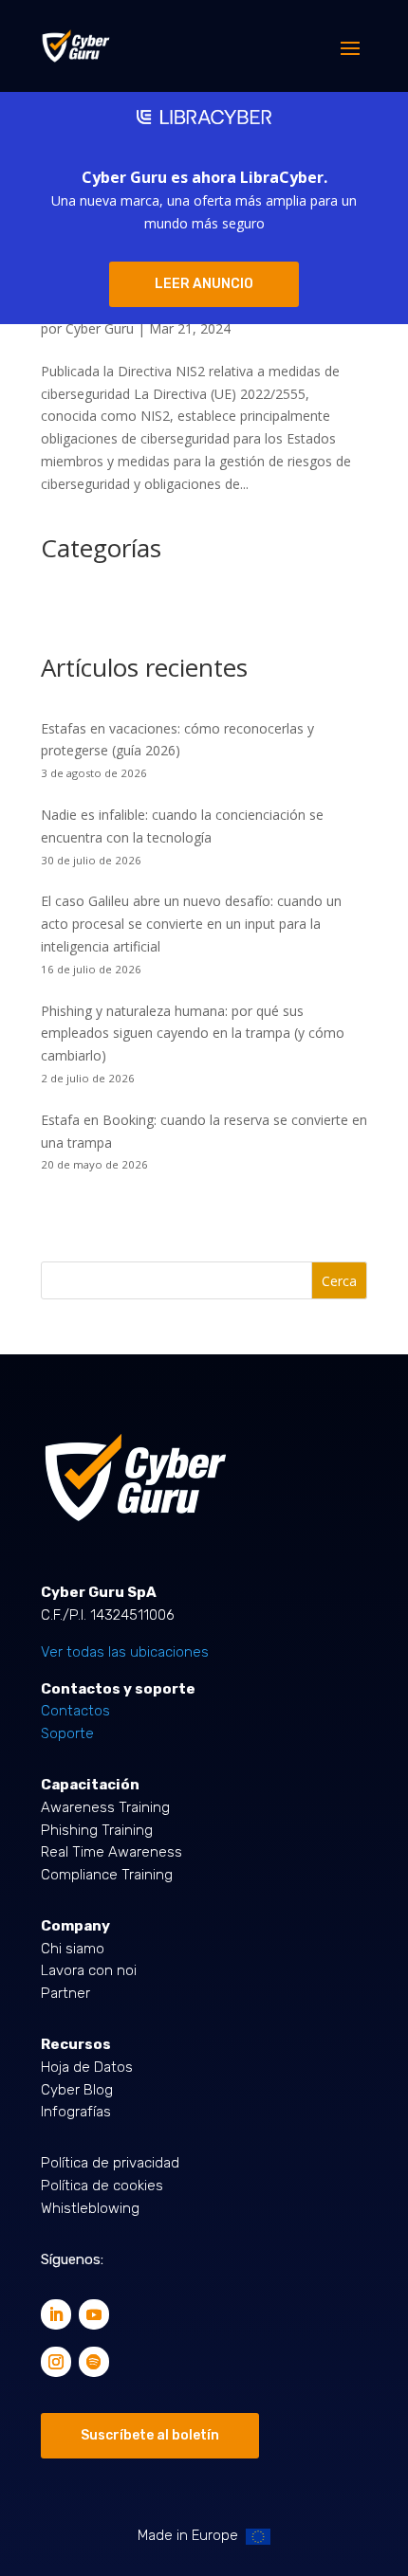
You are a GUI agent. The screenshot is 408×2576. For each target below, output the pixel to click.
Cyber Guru (100, 328)
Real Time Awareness (111, 1852)
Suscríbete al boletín (150, 2435)
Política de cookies (102, 2186)
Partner (65, 1993)
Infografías (76, 2112)
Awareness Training (105, 1807)
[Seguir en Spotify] (94, 2362)
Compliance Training (107, 1875)
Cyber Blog (77, 2090)
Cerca (339, 1281)
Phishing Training (97, 1830)
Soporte (67, 1733)
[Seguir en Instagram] (56, 2362)
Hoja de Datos (87, 2067)
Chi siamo (73, 1949)
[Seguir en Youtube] (94, 2314)
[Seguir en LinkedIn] (56, 2314)
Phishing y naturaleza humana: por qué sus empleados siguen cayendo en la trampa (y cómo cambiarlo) (193, 1034)
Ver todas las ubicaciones (125, 1652)
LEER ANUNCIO (204, 284)
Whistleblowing (90, 2208)
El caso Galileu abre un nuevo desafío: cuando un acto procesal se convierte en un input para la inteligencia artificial (191, 924)
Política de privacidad (110, 2163)
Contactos (75, 1711)
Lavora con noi (89, 1970)
